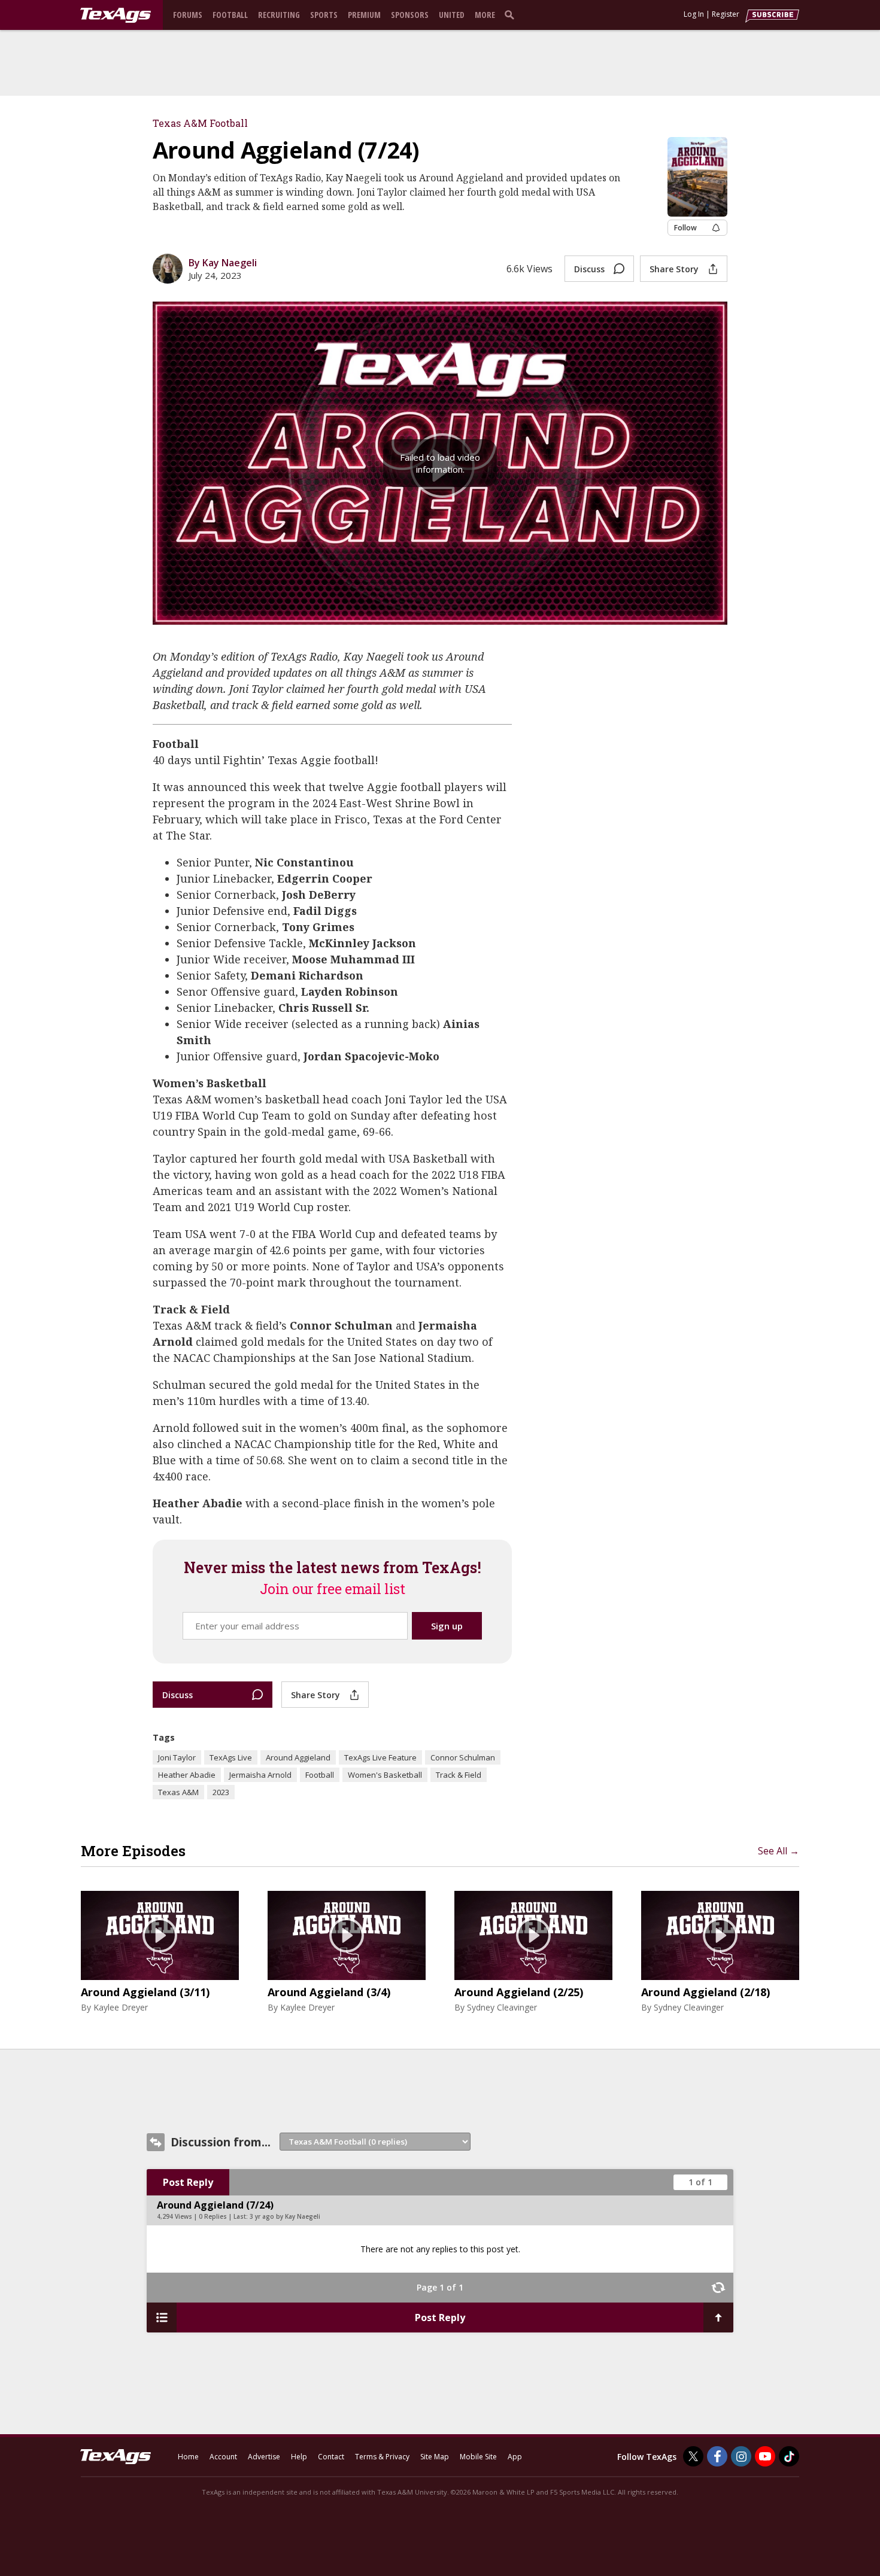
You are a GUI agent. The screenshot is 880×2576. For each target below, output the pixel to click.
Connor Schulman (463, 1757)
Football (230, 15)
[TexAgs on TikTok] (789, 2456)
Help (299, 2457)
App (515, 2457)
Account (223, 2457)
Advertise (264, 2457)
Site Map (435, 2457)
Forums (188, 15)
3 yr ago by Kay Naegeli (285, 2216)
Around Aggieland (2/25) (519, 1993)
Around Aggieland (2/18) (705, 1993)
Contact (331, 2457)
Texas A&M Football (200, 123)
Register (726, 14)
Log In (694, 14)
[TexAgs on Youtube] (765, 2456)
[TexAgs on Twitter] (693, 2456)
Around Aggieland (298, 1757)
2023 (221, 1792)
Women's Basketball (385, 1775)
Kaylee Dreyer (121, 2007)
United (452, 15)
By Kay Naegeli (223, 263)
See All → (779, 1851)
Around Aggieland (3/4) (329, 1993)
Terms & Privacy (382, 2457)
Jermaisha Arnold (260, 1775)
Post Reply (188, 2182)
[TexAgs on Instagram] (741, 2456)
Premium (364, 15)
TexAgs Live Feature (380, 1757)
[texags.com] (116, 16)
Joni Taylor (177, 1757)
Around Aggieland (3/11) (145, 1993)
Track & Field (459, 1775)
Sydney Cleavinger (502, 2007)
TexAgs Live (231, 1757)
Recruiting (279, 15)
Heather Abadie (187, 1775)
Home (188, 2457)
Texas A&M (178, 1792)
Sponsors (410, 15)
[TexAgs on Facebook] (717, 2456)
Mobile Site (478, 2457)
